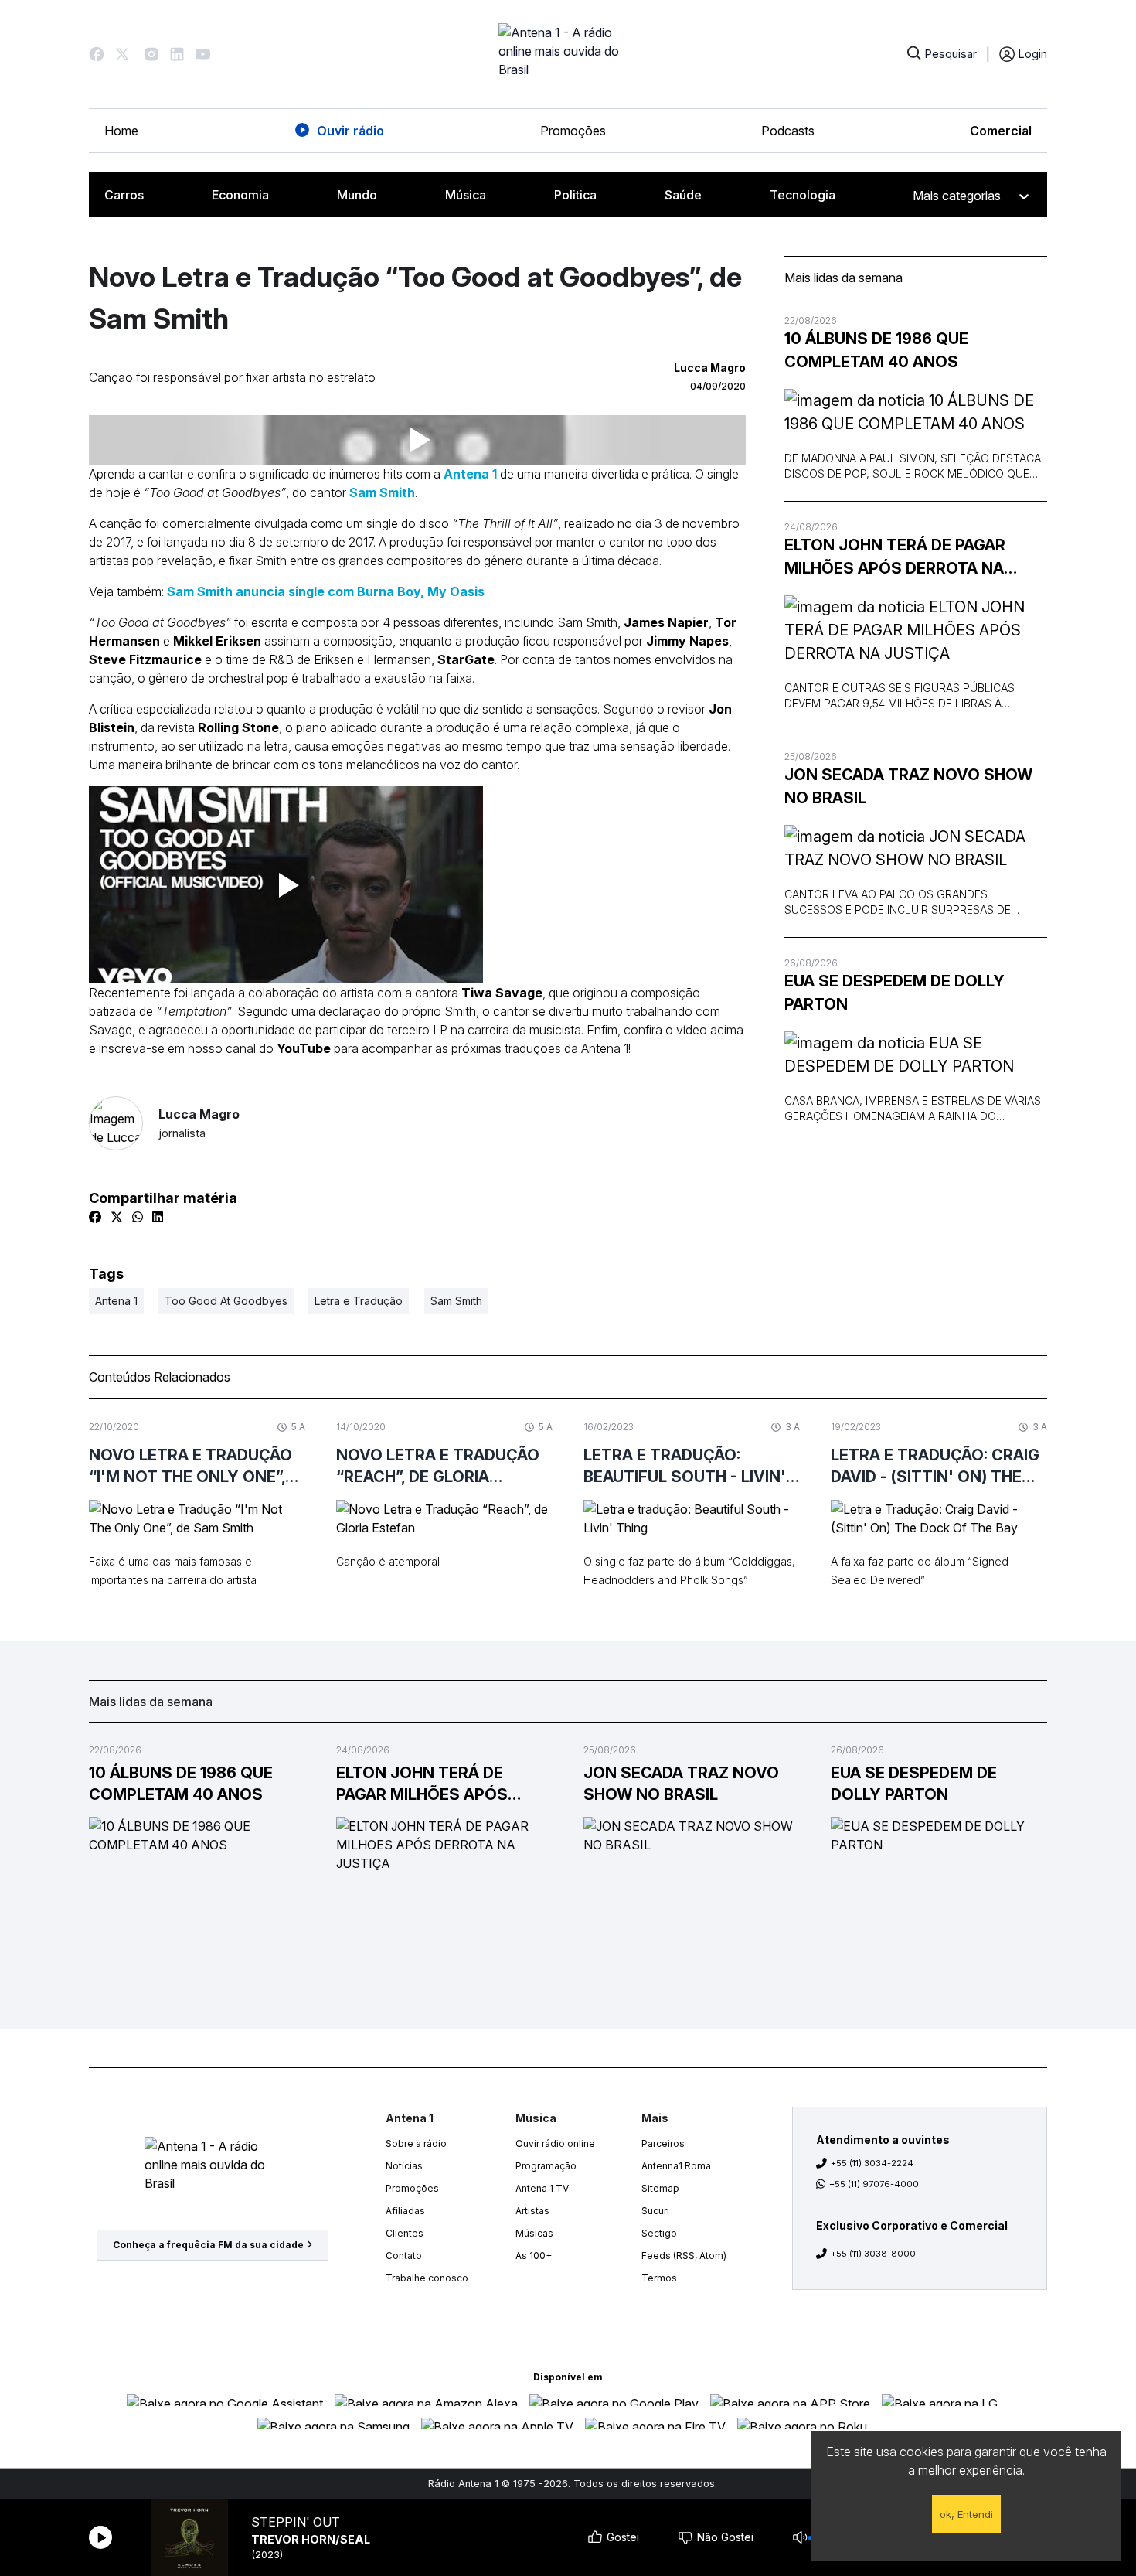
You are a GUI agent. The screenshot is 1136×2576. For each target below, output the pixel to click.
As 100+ (534, 2256)
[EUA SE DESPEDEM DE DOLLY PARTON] (916, 1055)
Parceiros (663, 2143)
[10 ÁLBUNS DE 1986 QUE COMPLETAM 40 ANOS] (916, 412)
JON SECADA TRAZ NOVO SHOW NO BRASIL (908, 786)
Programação (546, 2166)
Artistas (532, 2211)
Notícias (404, 2166)
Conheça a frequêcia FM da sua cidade (208, 2245)
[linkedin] (158, 1217)
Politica (575, 195)
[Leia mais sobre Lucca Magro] (116, 1123)
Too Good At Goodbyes (226, 1301)
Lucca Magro (199, 1123)
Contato (404, 2256)
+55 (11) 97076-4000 (874, 2184)
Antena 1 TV (542, 2188)
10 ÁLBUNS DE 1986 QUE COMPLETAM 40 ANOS (876, 350)
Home (121, 131)
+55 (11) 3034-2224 (872, 2163)
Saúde (683, 195)
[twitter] (117, 1217)
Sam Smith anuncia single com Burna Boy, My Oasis (326, 591)
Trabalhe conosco (427, 2278)
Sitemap (660, 2188)
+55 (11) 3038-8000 (873, 2254)
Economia (240, 195)
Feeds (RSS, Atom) (684, 2256)
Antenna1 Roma (676, 2166)
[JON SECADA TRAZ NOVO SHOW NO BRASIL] (916, 848)
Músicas (534, 2233)
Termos (659, 2278)
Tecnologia (803, 195)
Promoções (573, 131)
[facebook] (95, 1217)
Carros (124, 195)
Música (466, 195)
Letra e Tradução (359, 1301)
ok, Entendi (966, 2514)
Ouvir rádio (350, 131)
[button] (97, 54)
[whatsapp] (138, 1217)
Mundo (357, 195)
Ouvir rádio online (555, 2143)
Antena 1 (470, 474)
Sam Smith (382, 492)
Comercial (1001, 131)
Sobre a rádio (416, 2143)
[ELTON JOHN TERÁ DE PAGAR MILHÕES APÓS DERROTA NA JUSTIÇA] (916, 630)
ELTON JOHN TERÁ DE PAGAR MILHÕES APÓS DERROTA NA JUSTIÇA (895, 558)
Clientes (405, 2233)
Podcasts (788, 131)
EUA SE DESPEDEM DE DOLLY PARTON (895, 993)
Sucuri (655, 2211)
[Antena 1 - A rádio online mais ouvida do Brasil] (568, 54)
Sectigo (659, 2233)
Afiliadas (405, 2211)
